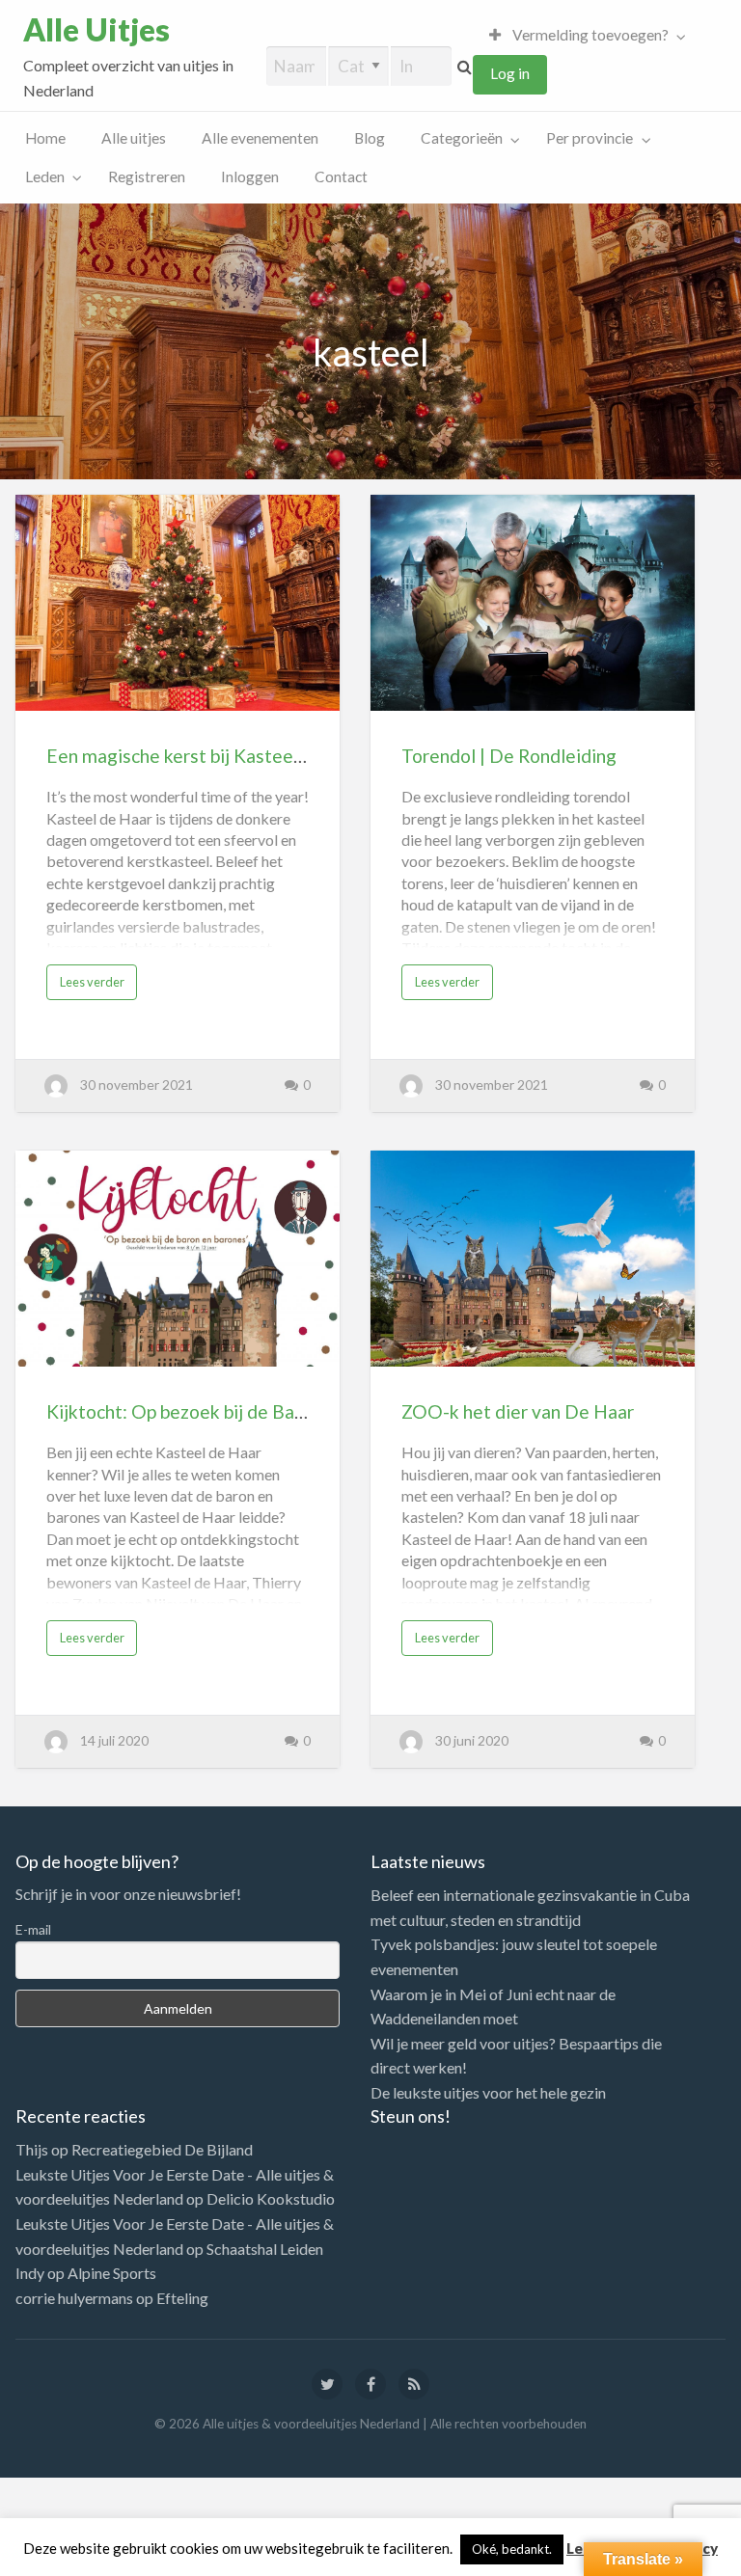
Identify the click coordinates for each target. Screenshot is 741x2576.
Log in (510, 73)
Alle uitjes (134, 138)
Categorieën (462, 138)
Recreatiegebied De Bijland (162, 2149)
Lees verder (92, 982)
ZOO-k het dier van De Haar (518, 1411)
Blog (370, 138)
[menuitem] (583, 35)
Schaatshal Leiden (265, 2249)
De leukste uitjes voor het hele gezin (488, 2092)
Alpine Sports (112, 2273)
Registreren (147, 176)
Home (45, 138)
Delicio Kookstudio (271, 2198)
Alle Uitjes (96, 30)
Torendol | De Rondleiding (509, 756)
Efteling (182, 2298)
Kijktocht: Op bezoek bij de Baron (184, 1411)
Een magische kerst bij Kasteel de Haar (207, 756)
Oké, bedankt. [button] (512, 2549)
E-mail (33, 1929)
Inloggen (250, 176)
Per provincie (590, 138)
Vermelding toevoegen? (589, 35)
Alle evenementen (260, 138)
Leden (45, 176)
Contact (341, 176)
